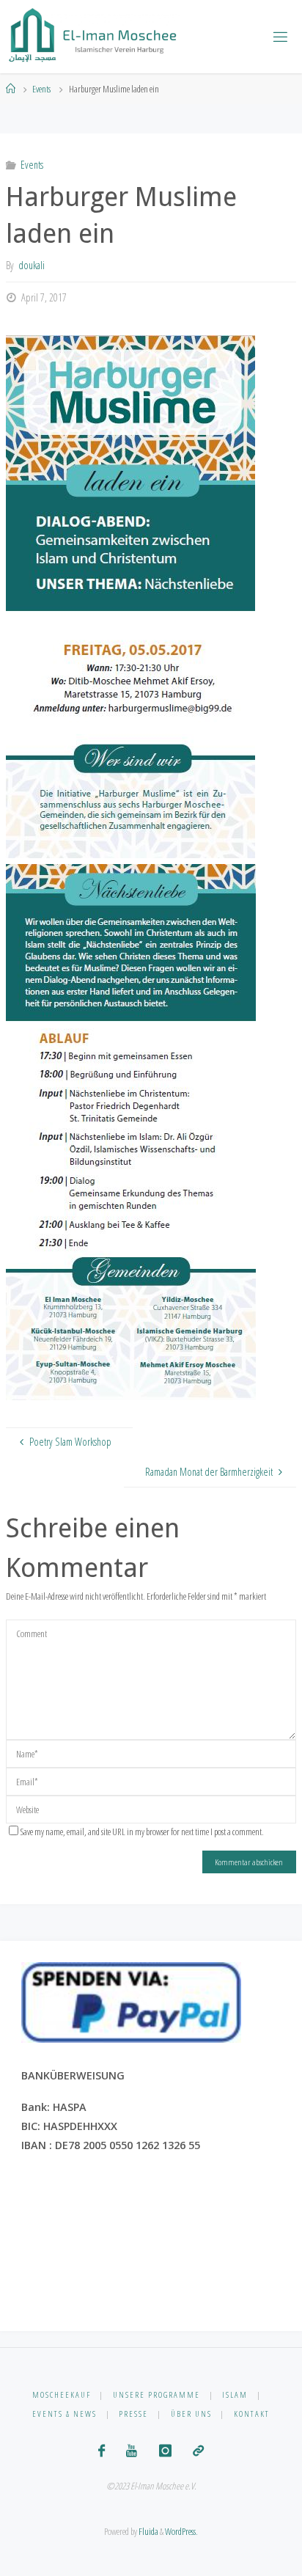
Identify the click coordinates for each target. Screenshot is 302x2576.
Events (41, 89)
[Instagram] (165, 2451)
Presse (133, 2414)
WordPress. (181, 2531)
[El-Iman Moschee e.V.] (93, 36)
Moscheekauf (62, 2394)
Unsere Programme (156, 2394)
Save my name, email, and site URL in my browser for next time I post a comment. (142, 1832)
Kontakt (252, 2414)
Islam (235, 2394)
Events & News (65, 2414)
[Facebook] (102, 2451)
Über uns (191, 2414)
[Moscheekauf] (198, 2451)
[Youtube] (132, 2451)
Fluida (148, 2531)
